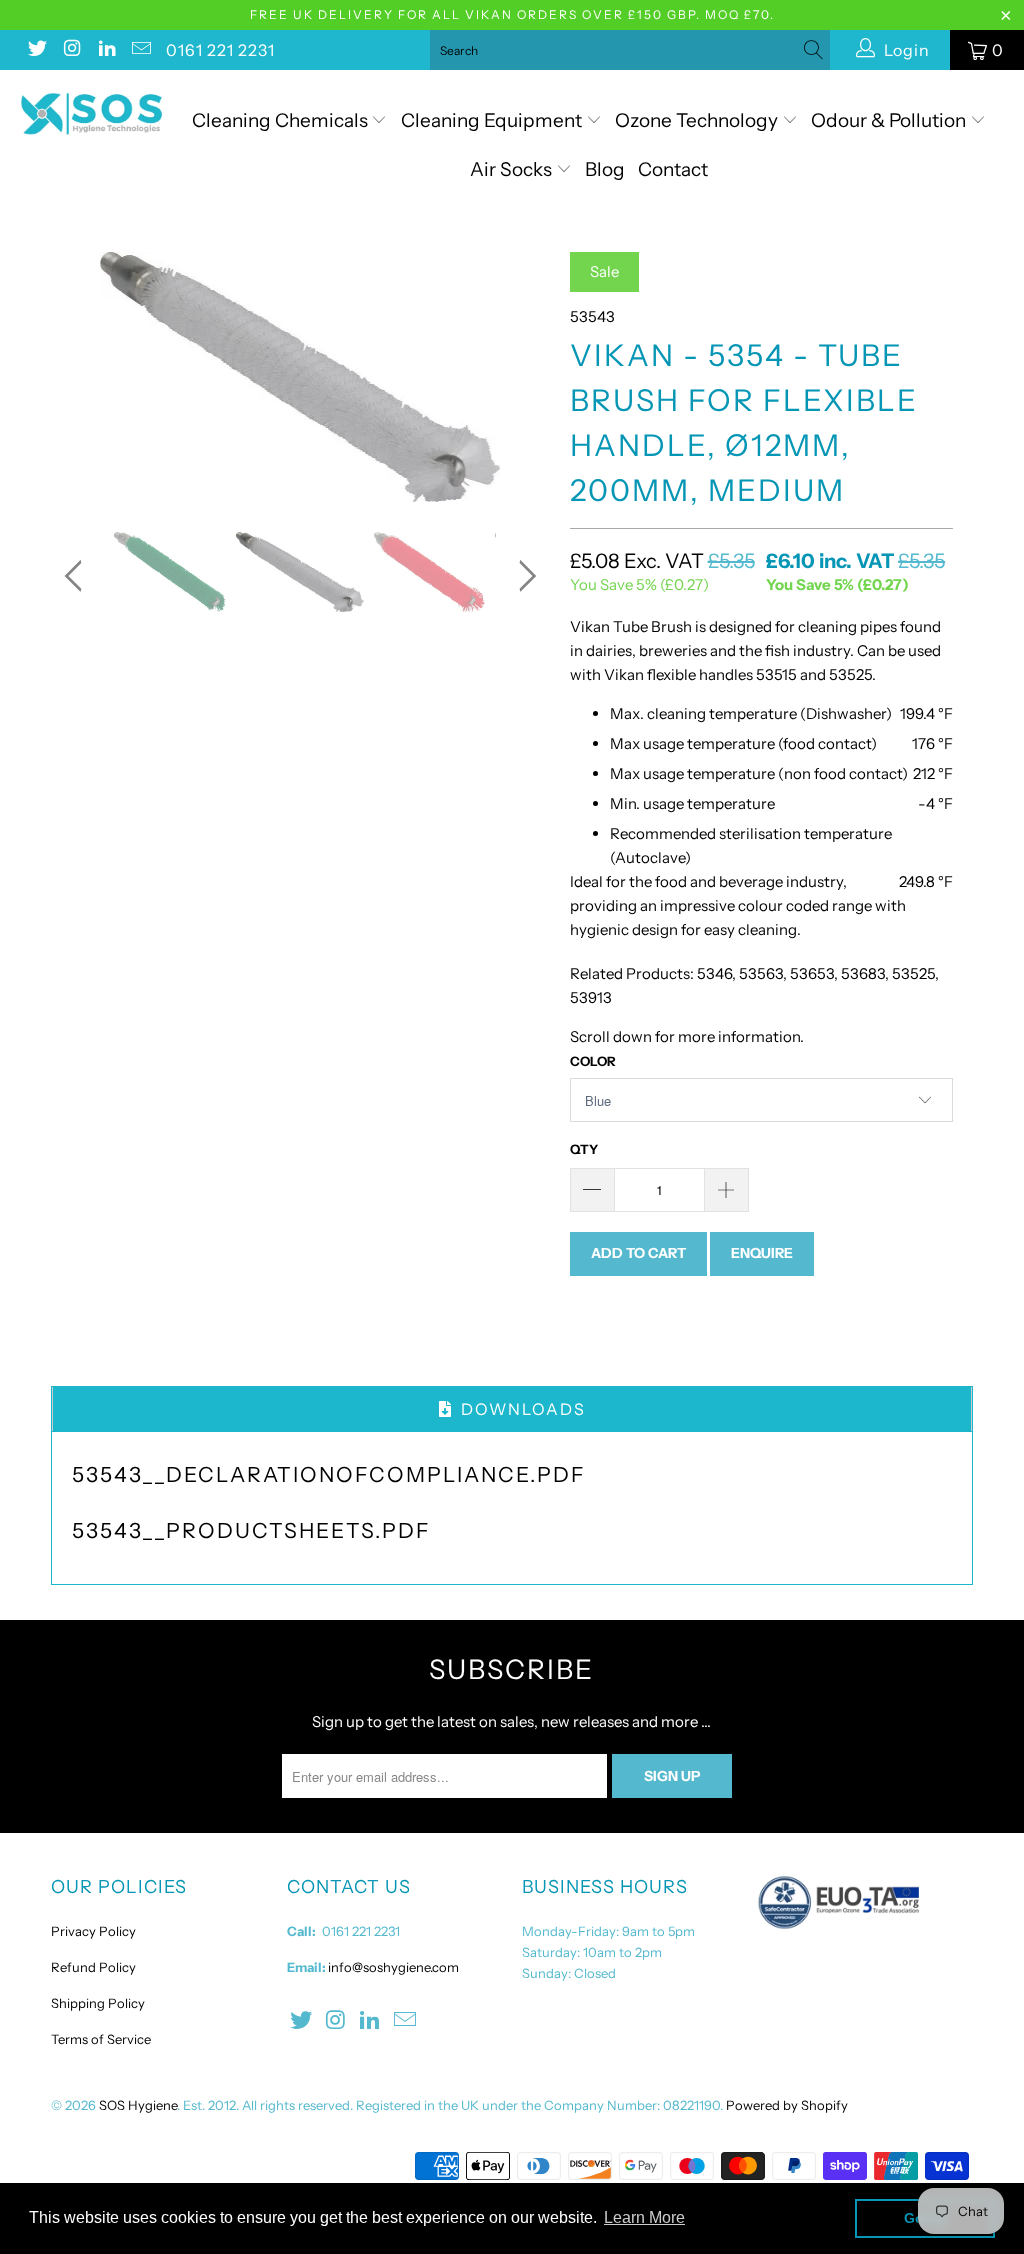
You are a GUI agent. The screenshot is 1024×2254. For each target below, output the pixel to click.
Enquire (762, 1253)
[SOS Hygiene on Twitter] (36, 50)
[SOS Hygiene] (92, 114)
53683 (863, 973)
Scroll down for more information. (687, 1036)
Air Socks (513, 169)
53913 (591, 997)
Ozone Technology (698, 120)
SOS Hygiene (138, 2105)
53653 (810, 973)
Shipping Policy (98, 2003)
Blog (605, 169)
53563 (761, 973)
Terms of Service (101, 2039)
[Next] (523, 377)
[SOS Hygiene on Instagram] (71, 50)
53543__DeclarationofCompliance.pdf (329, 1474)
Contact (673, 169)
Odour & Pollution (890, 120)
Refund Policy (93, 1967)
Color (593, 1061)
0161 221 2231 (220, 50)
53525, (915, 973)
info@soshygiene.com (393, 1967)
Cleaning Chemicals (280, 120)
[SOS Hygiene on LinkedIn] (106, 50)
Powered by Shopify (787, 2105)
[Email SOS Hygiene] (141, 50)
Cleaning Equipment (491, 120)
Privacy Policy (93, 1931)
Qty (584, 1149)
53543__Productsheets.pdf (251, 1530)
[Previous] (77, 377)
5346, (715, 973)
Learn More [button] (644, 2217)
